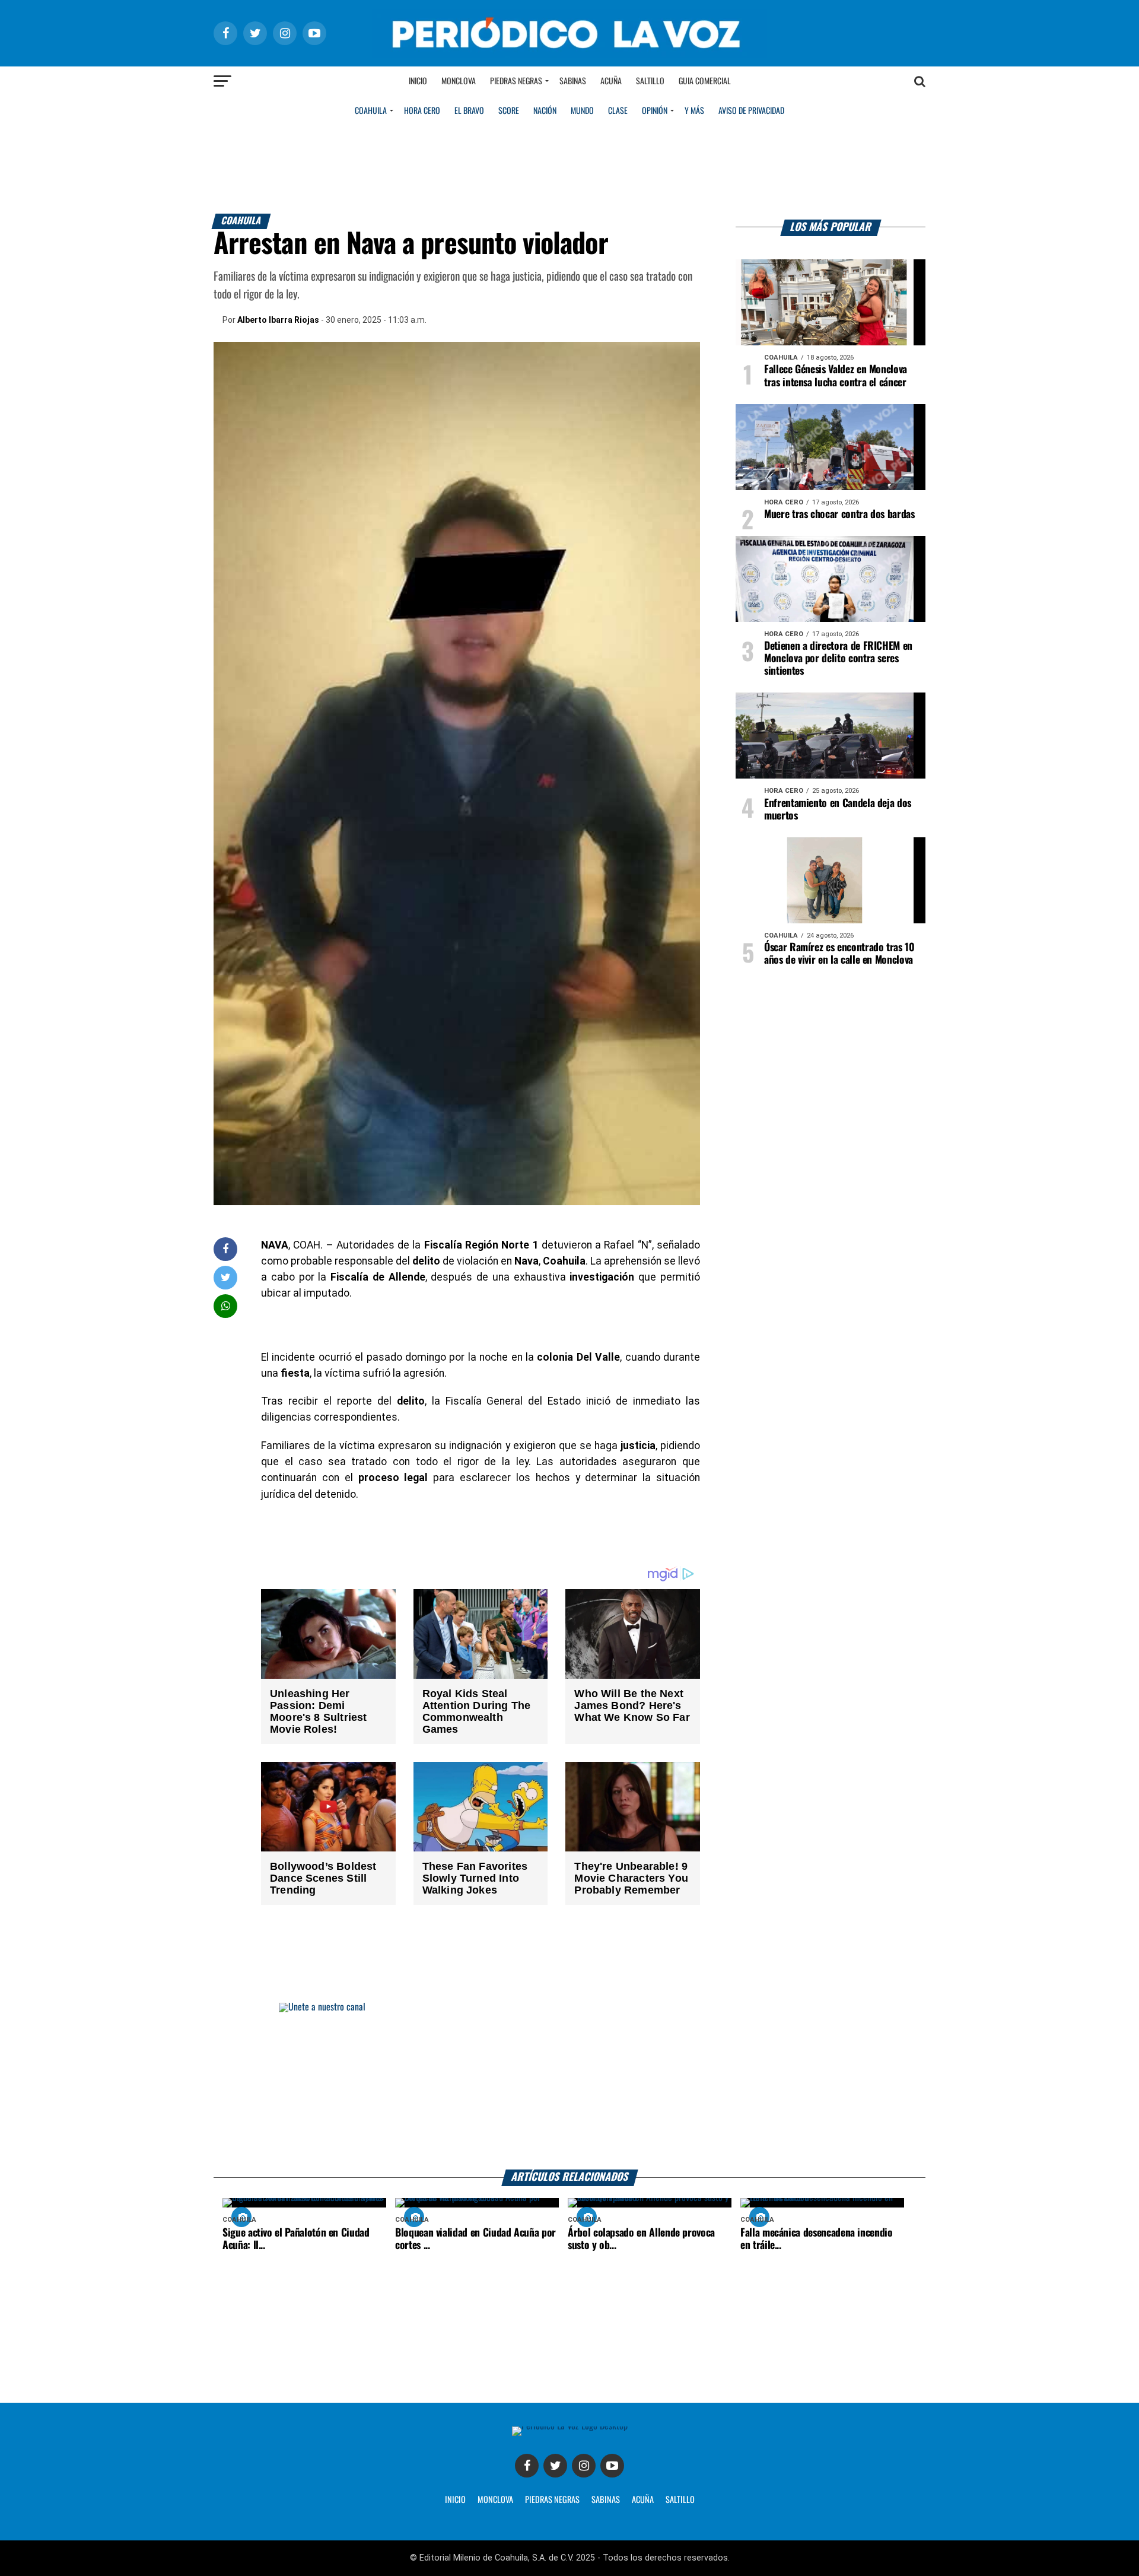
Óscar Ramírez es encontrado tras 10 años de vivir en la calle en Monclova (839, 954)
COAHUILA (371, 111)
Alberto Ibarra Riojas (278, 320)
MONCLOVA (495, 2500)
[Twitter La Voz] (555, 2466)
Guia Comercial (705, 81)
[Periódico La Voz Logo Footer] (570, 2426)
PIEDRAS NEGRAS (552, 2500)
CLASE (618, 111)
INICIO (455, 2500)
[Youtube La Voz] (612, 2466)
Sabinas (573, 81)
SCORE (509, 111)
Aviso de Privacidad (751, 111)
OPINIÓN (655, 111)
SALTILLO (680, 2500)
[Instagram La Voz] (584, 2466)
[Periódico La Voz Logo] (569, 54)
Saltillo (650, 81)
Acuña (611, 81)
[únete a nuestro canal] (569, 2086)
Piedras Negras (516, 81)
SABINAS (606, 2500)
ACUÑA (643, 2500)
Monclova (459, 81)
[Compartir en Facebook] (225, 1249)
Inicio (418, 81)
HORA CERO (422, 111)
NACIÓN (545, 111)
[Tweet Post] (226, 1277)
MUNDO (582, 111)
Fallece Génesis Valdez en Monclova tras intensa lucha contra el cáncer (836, 376)
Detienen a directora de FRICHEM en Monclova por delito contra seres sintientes (838, 659)
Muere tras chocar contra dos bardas (839, 514)
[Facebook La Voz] (527, 2466)
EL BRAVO (469, 111)
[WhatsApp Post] (226, 1306)
